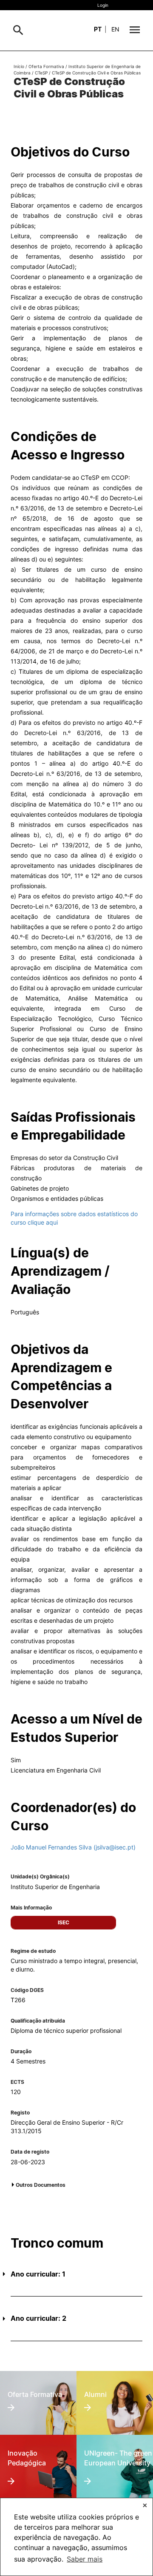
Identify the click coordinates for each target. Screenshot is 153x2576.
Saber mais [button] (85, 2559)
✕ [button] (145, 2505)
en (115, 29)
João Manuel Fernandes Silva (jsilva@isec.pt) (73, 1847)
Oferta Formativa (46, 66)
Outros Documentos (41, 2185)
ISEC (64, 1922)
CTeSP (41, 73)
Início (19, 66)
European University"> (114, 2451)
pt (98, 29)
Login (103, 5)
